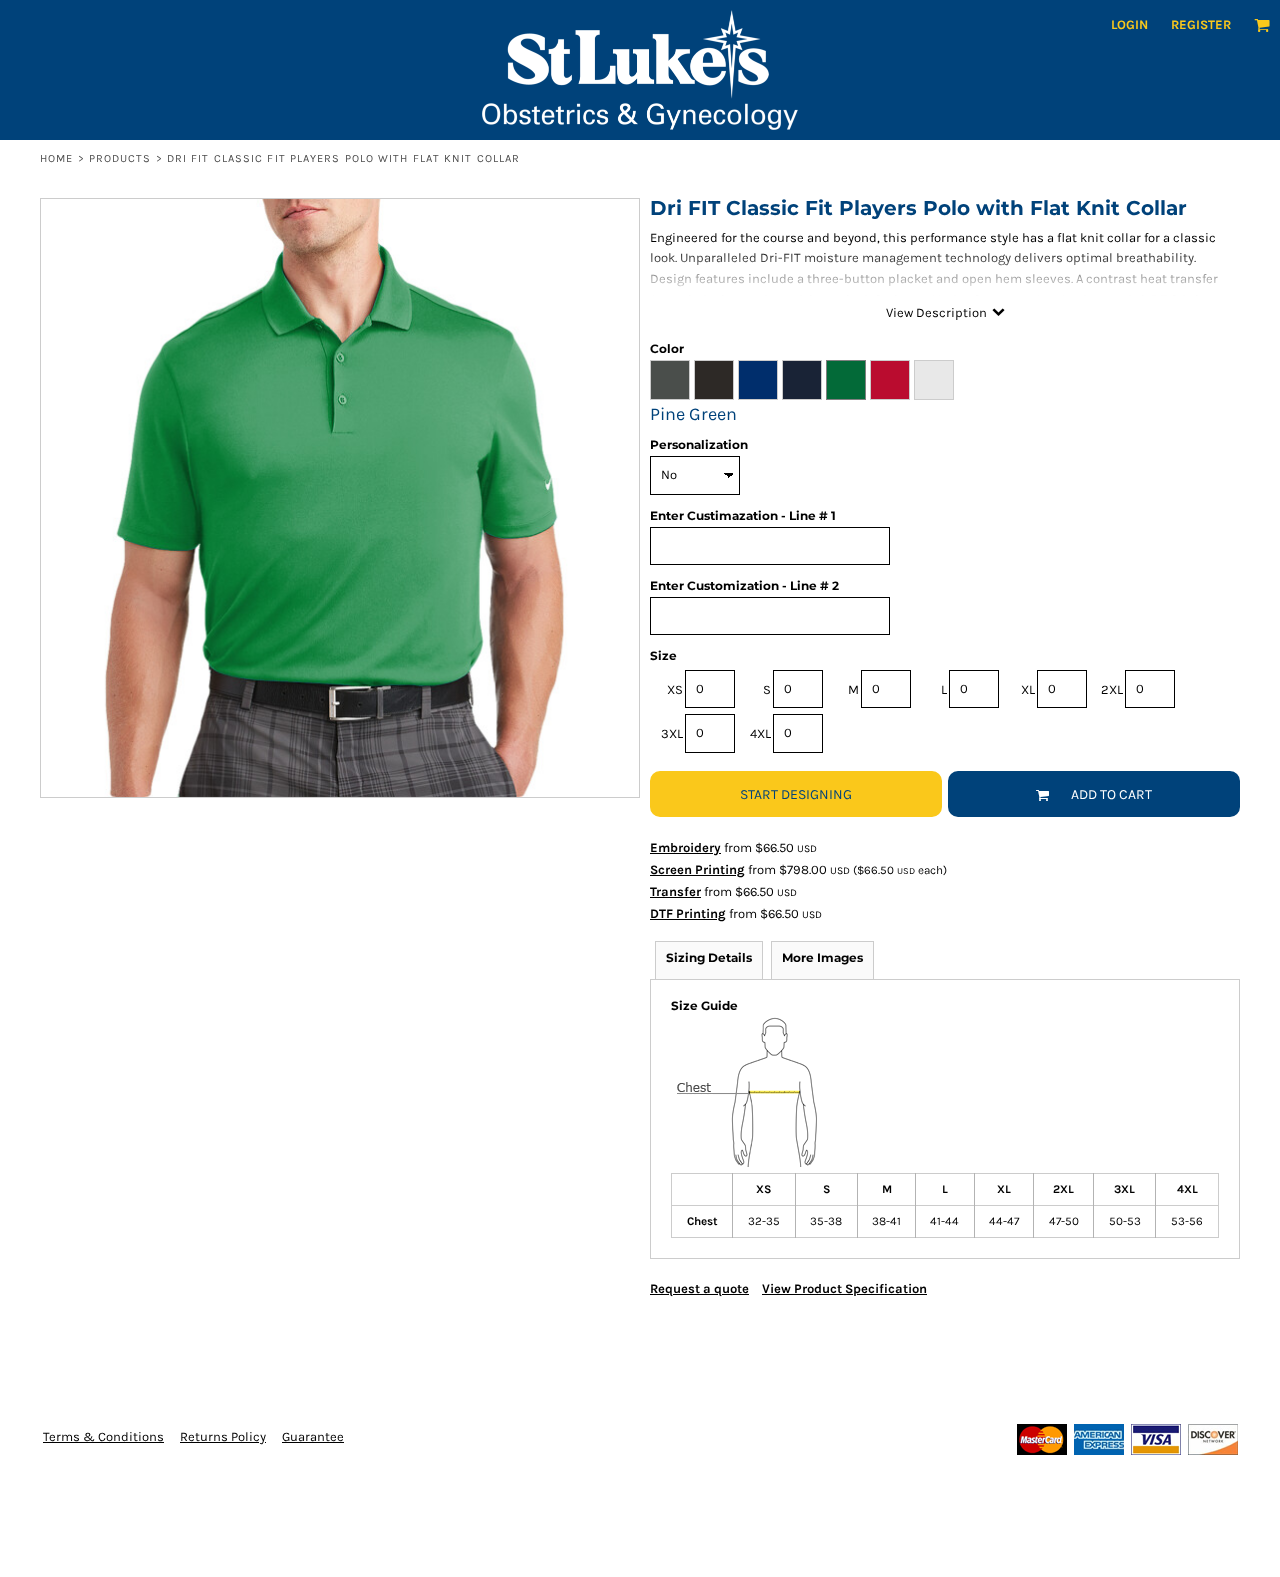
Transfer (675, 891)
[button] (1262, 25)
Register (1201, 24)
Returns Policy (223, 1436)
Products (120, 158)
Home (56, 158)
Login (1129, 24)
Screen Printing (697, 869)
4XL (760, 733)
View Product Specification (844, 1288)
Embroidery (685, 847)
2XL (1112, 689)
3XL (672, 733)
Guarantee (313, 1436)
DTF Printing (688, 913)
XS (675, 689)
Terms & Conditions (103, 1436)
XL (1028, 689)
